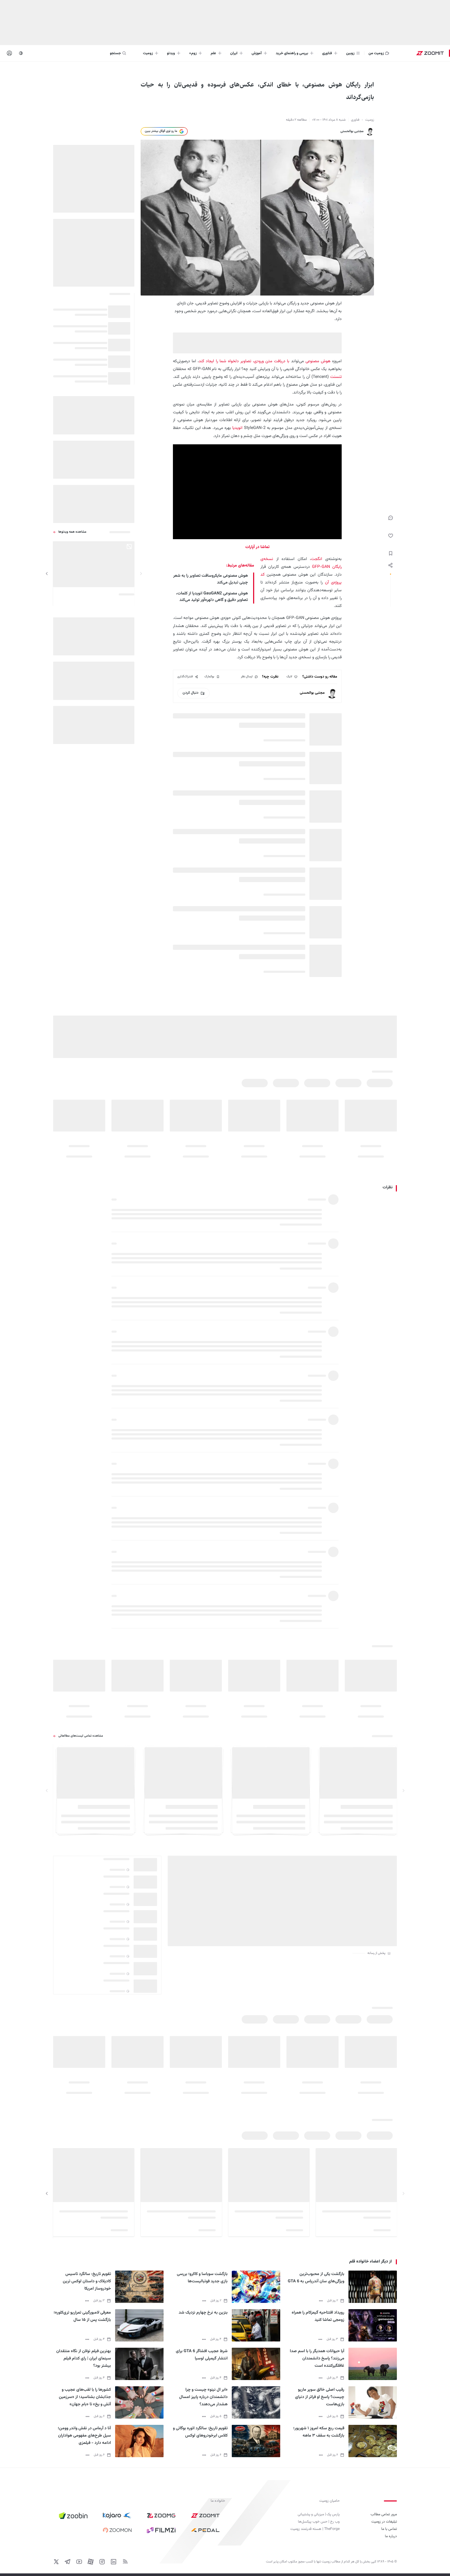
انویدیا (237, 428)
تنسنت (335, 377)
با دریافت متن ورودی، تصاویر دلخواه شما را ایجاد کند (244, 361)
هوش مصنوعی (318, 361)
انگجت (317, 559)
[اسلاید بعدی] (47, 574)
